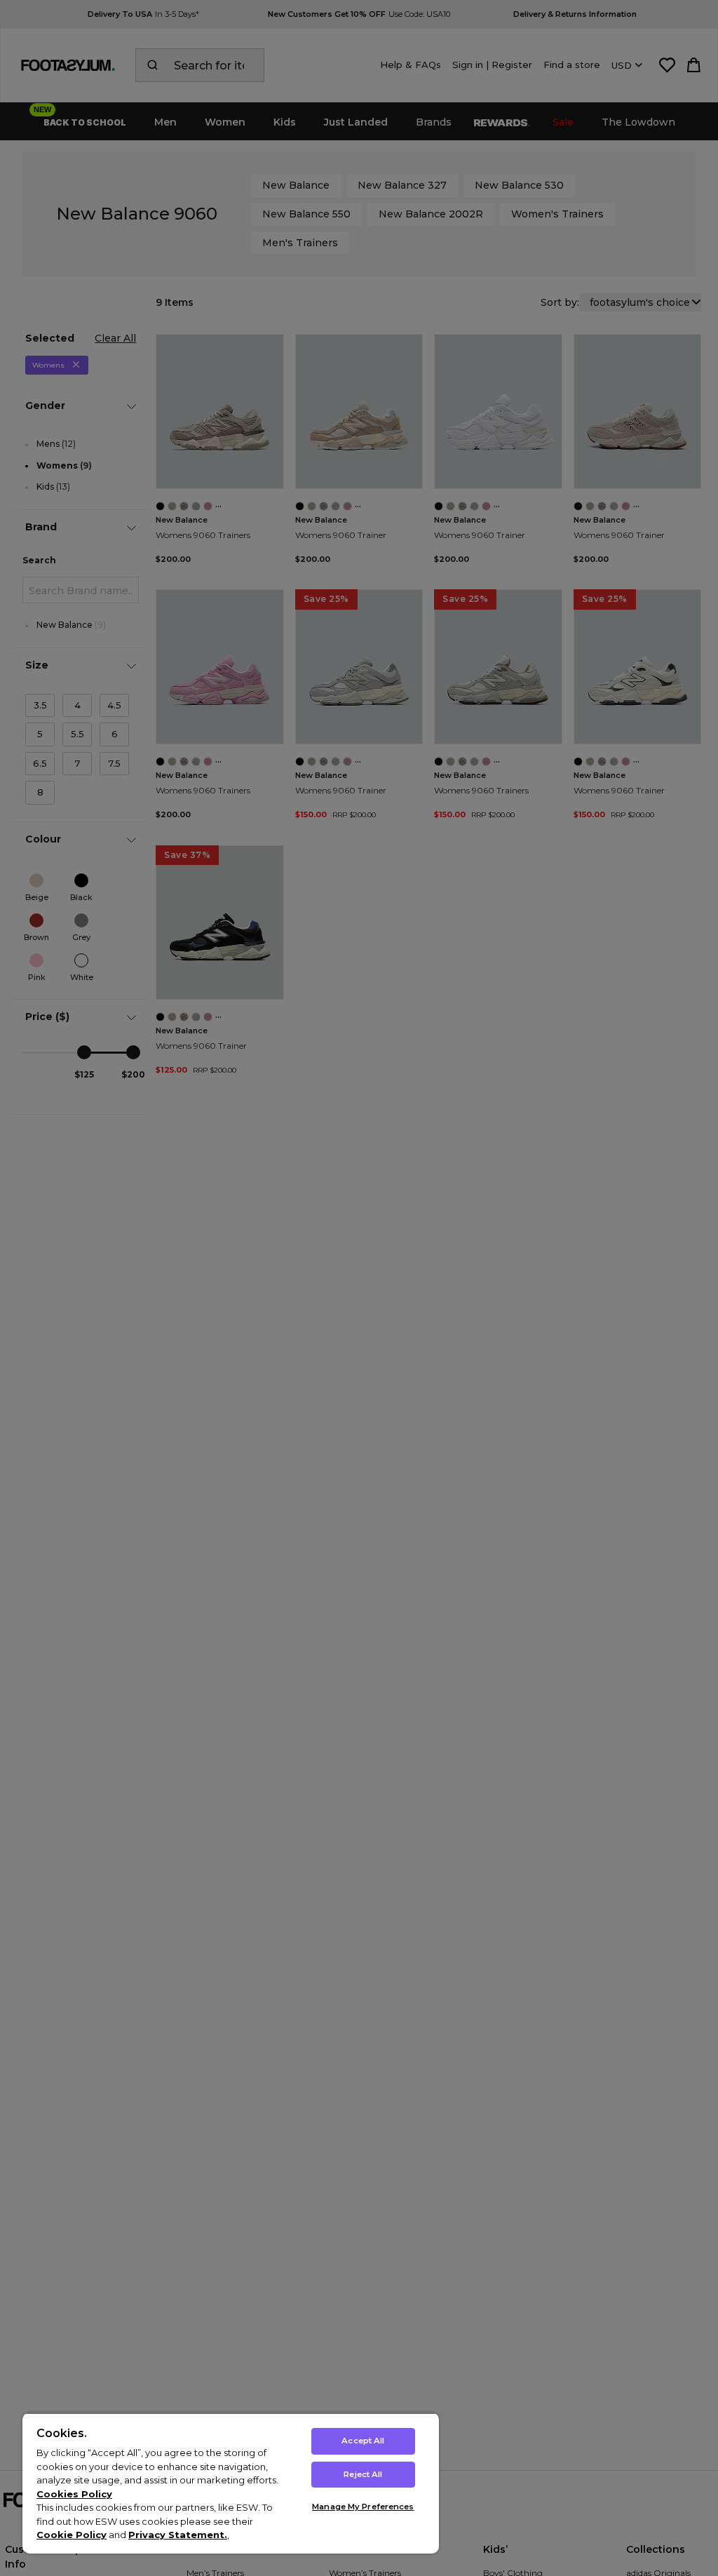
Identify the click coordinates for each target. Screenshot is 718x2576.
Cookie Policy (72, 2535)
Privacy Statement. (178, 2535)
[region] (231, 2483)
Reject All (363, 2474)
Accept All (363, 2441)
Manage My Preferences (363, 2507)
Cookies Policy (74, 2494)
